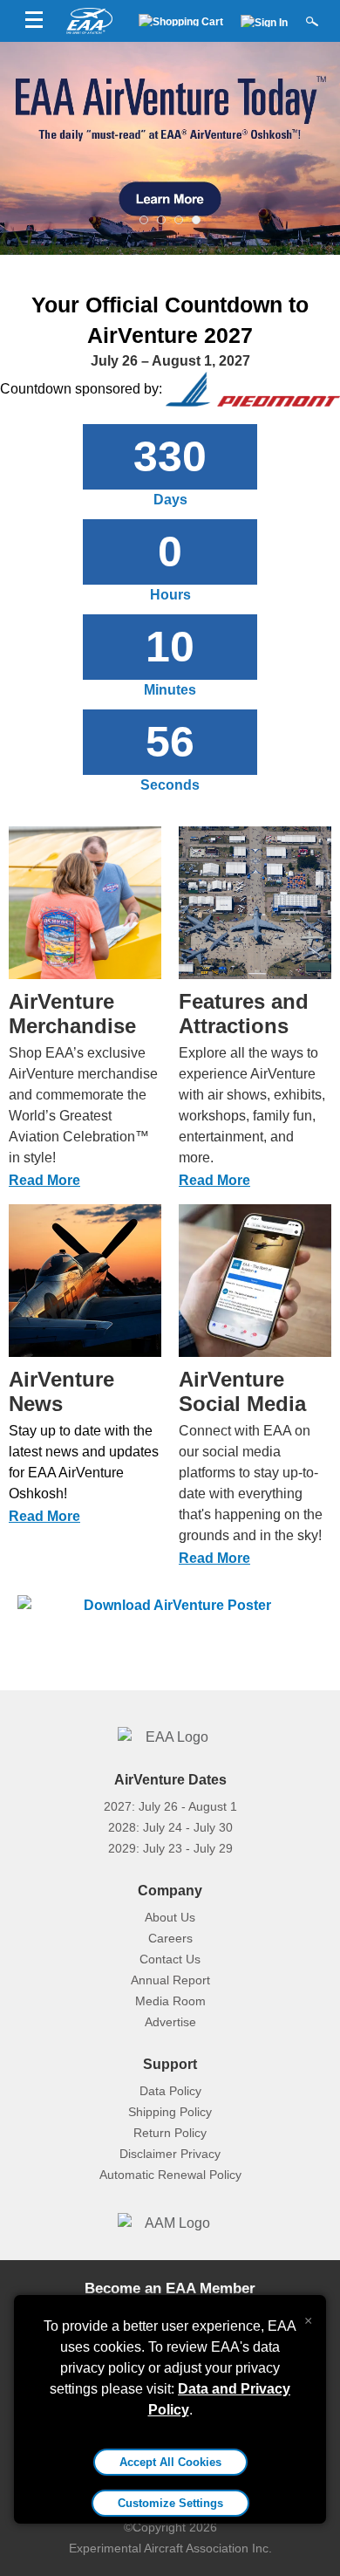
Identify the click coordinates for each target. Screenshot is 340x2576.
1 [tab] (144, 216)
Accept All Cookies (170, 2462)
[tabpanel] (170, 148)
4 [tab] (196, 216)
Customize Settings (170, 2503)
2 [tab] (161, 216)
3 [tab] (179, 216)
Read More (44, 1180)
